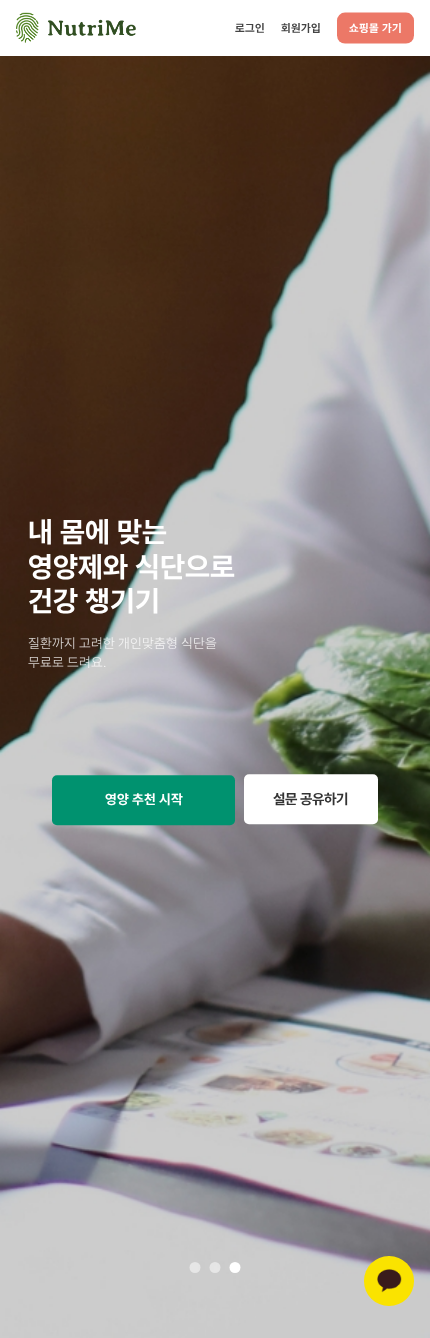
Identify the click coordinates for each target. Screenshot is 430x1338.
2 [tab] (215, 1267)
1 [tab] (195, 1267)
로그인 (250, 27)
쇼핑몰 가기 (375, 28)
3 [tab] (235, 1267)
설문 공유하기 (310, 799)
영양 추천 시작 (144, 800)
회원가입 (301, 27)
